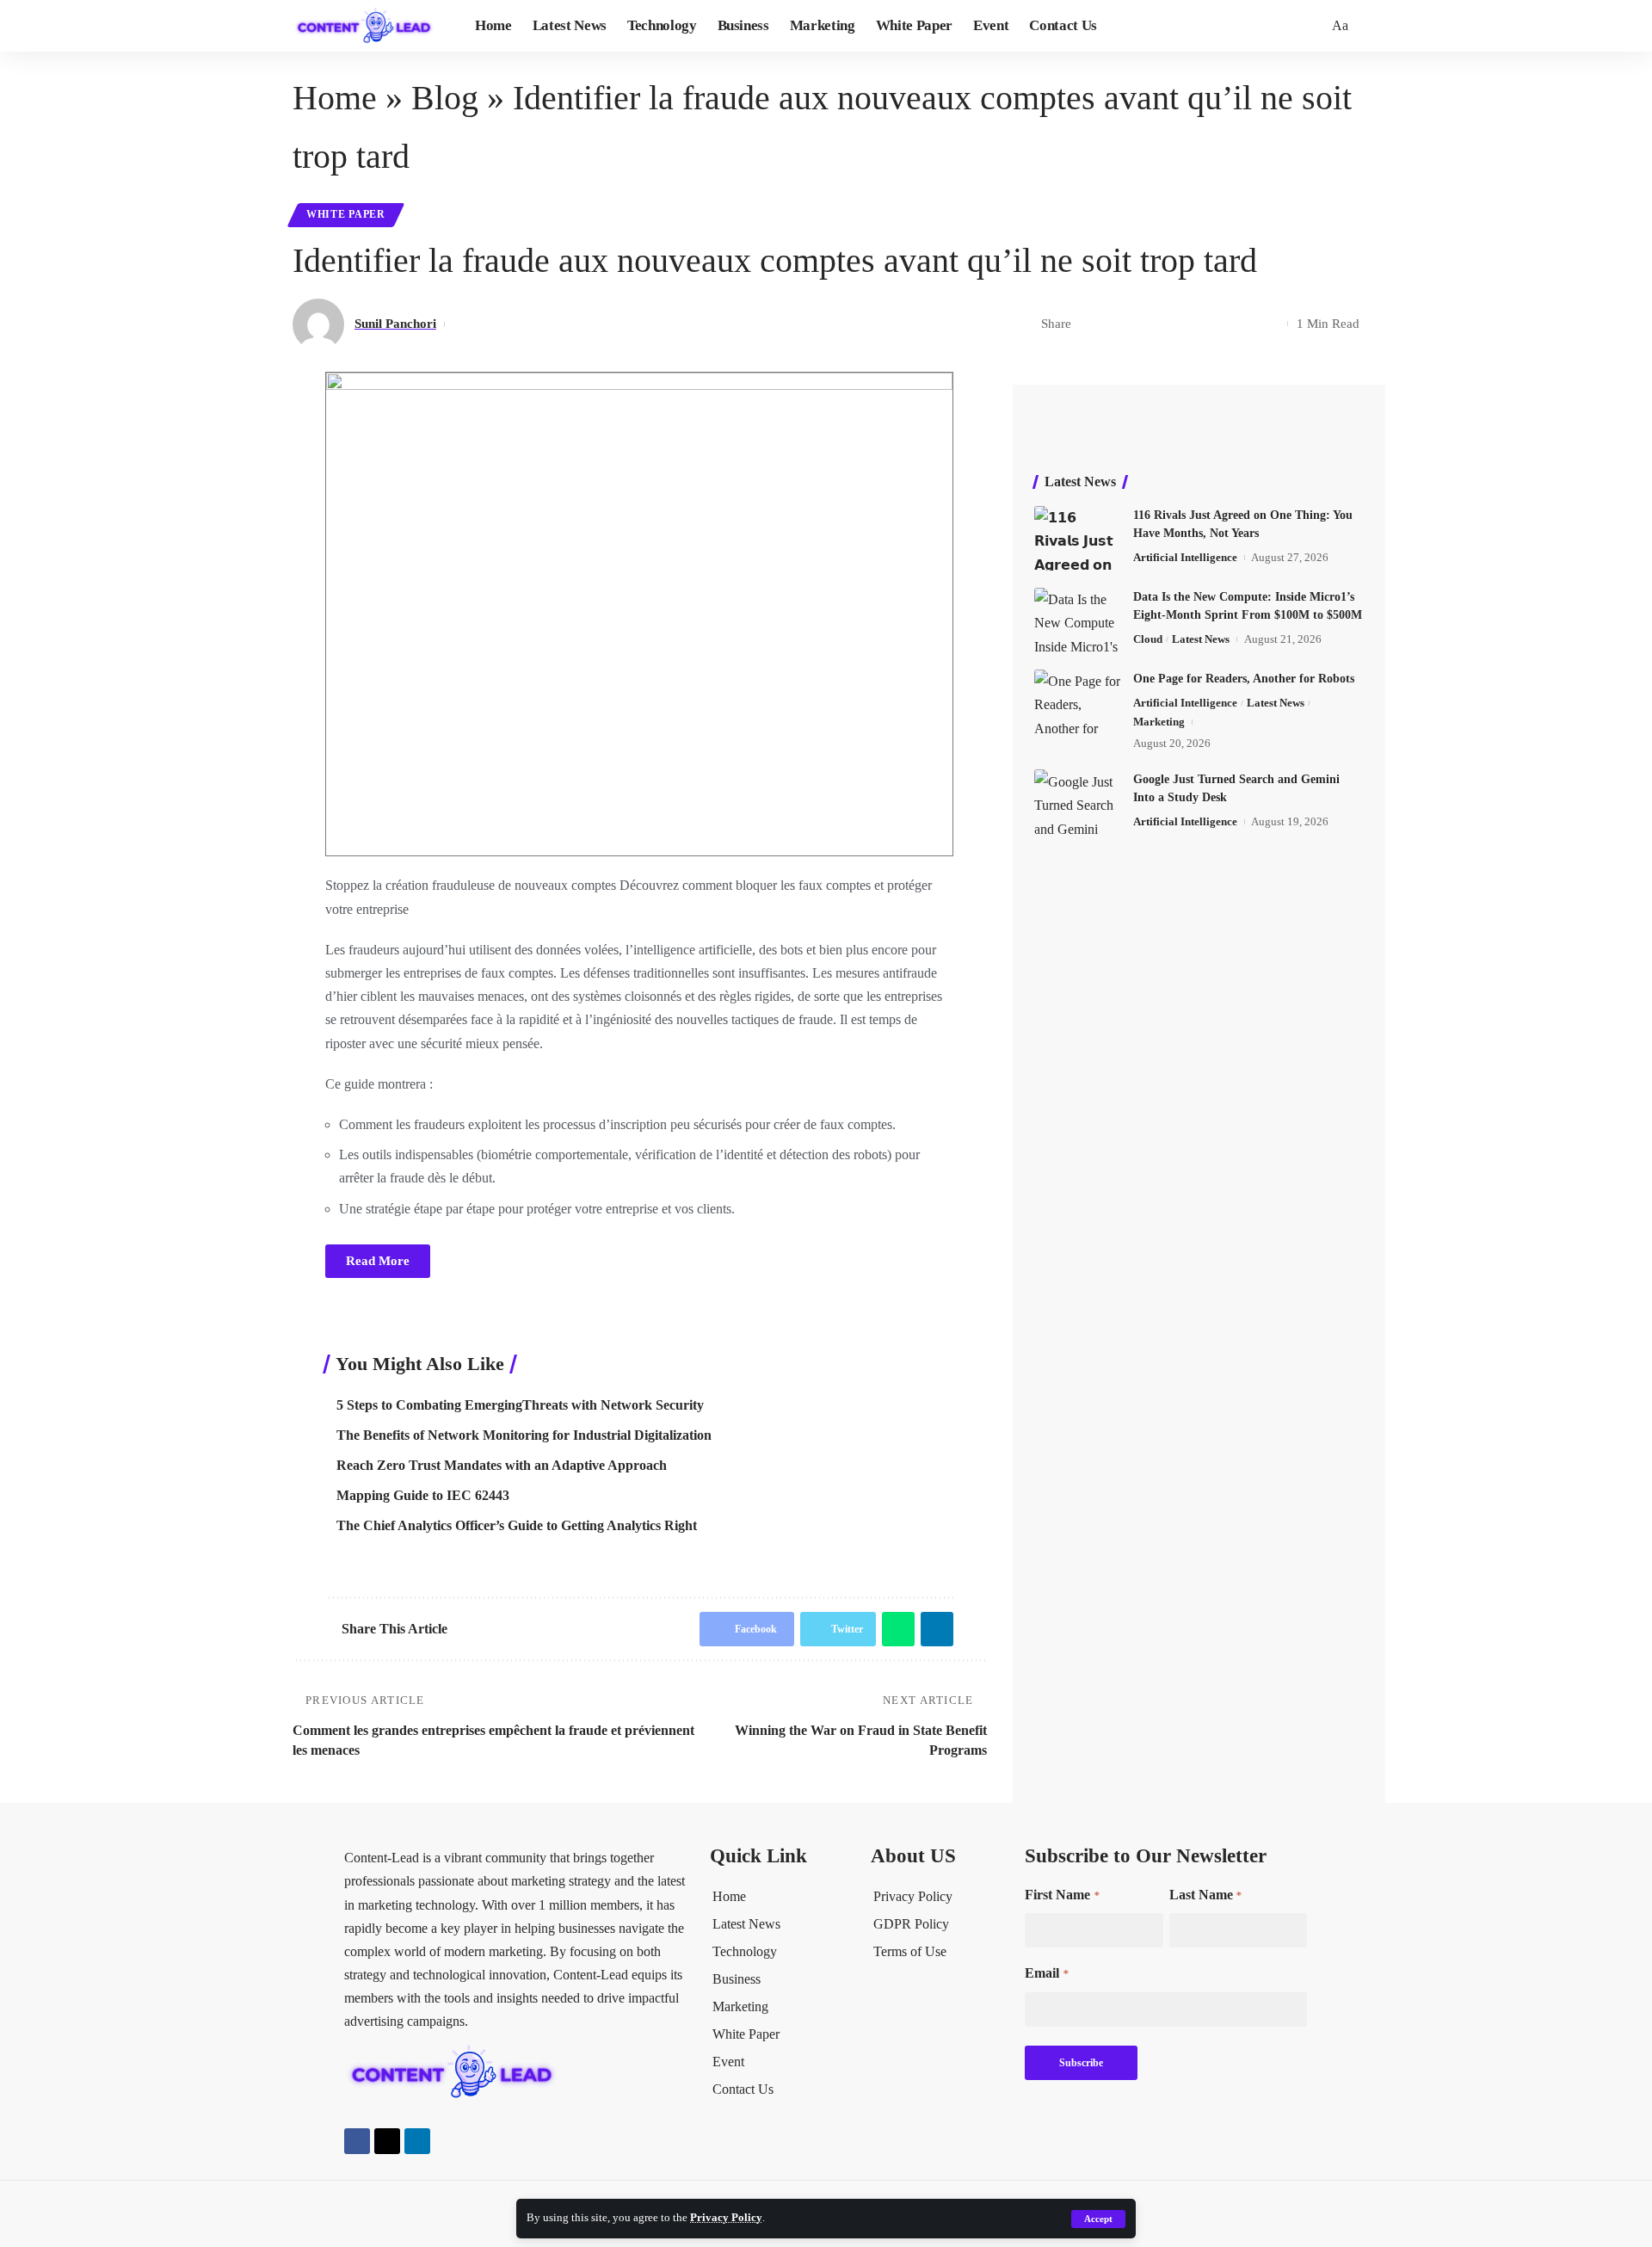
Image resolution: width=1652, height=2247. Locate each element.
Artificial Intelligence (1185, 557)
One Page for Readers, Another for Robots (1244, 679)
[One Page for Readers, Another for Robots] (1077, 702)
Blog (445, 98)
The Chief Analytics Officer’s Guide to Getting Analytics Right (517, 1525)
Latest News (1201, 639)
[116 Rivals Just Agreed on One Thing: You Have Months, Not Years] (1077, 538)
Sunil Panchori (395, 324)
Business (737, 1979)
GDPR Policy (911, 1924)
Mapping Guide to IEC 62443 (423, 1495)
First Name (1062, 1895)
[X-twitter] (387, 2141)
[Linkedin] (417, 2141)
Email (1046, 1973)
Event (728, 2062)
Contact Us (743, 2089)
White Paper (346, 214)
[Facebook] (357, 2141)
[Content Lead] (370, 26)
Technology (745, 1951)
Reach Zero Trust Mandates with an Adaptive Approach (502, 1465)
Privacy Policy (726, 2218)
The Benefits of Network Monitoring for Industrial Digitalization (524, 1435)
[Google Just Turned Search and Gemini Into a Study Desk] (1077, 802)
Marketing (1159, 722)
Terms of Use (910, 1951)
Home (335, 98)
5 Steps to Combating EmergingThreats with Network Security (520, 1405)
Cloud (1148, 639)
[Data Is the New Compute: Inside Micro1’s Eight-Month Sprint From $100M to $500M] (1077, 620)
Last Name (1205, 1895)
